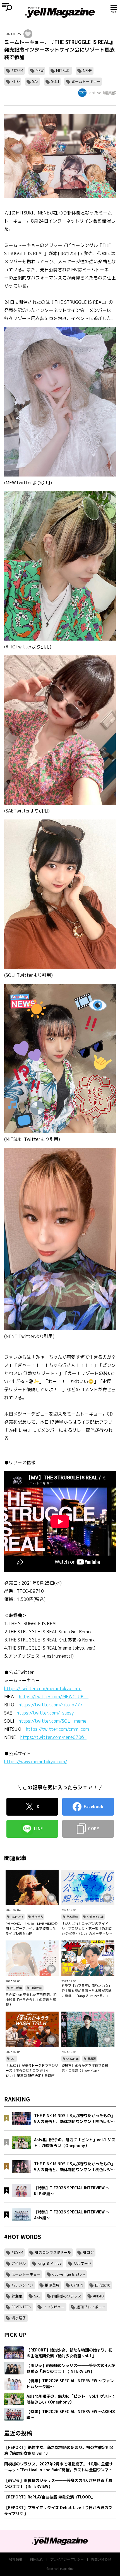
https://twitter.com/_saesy (45, 1713)
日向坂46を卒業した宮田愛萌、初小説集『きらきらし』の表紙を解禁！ (31, 2000)
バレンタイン (22, 2285)
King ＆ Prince (50, 2263)
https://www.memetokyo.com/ (36, 1762)
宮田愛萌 (16, 1988)
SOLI (55, 81)
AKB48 (98, 2296)
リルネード (82, 2263)
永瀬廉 (17, 2296)
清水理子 (19, 2318)
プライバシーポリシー (67, 2559)
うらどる (37, 1917)
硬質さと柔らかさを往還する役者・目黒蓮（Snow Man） (85, 2068)
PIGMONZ (17, 1917)
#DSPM (17, 71)
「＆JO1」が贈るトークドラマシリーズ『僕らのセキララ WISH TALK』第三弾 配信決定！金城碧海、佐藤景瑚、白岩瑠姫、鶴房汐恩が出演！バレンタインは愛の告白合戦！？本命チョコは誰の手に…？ (32, 2071)
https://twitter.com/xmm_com (57, 1729)
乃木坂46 (72, 1917)
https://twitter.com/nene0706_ (53, 1737)
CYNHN (77, 2285)
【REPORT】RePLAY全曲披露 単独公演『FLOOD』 (50, 2497)
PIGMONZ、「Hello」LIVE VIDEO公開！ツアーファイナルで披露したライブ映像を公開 (32, 1929)
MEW (40, 71)
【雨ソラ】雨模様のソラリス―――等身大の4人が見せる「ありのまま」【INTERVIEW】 (58, 2483)
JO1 (13, 2059)
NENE (87, 71)
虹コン (88, 2252)
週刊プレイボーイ (91, 2307)
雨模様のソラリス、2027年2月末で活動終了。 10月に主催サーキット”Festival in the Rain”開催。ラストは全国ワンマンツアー (58, 2467)
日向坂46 (36, 1988)
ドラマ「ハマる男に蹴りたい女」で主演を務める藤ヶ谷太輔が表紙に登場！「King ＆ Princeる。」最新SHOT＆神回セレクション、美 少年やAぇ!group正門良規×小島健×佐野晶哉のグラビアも (88, 1991)
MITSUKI (63, 71)
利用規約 (36, 2559)
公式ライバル (95, 1917)
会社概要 (16, 2559)
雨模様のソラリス (67, 2296)
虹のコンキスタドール (53, 2252)
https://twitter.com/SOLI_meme (53, 1721)
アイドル (19, 2263)
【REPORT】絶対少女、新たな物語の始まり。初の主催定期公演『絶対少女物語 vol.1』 (59, 2450)
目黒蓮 (92, 2059)
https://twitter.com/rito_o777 (51, 1705)
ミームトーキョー (86, 81)
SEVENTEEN (21, 2307)
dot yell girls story (69, 2274)
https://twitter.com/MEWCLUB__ (54, 1697)
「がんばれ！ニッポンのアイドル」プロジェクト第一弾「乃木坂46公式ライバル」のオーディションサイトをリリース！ (87, 1929)
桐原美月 (52, 2285)
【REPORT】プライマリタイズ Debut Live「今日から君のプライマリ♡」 (58, 2510)
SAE (35, 81)
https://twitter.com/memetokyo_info (43, 1688)
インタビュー (54, 2307)
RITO (15, 81)
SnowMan (73, 2059)
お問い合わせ (101, 2559)
